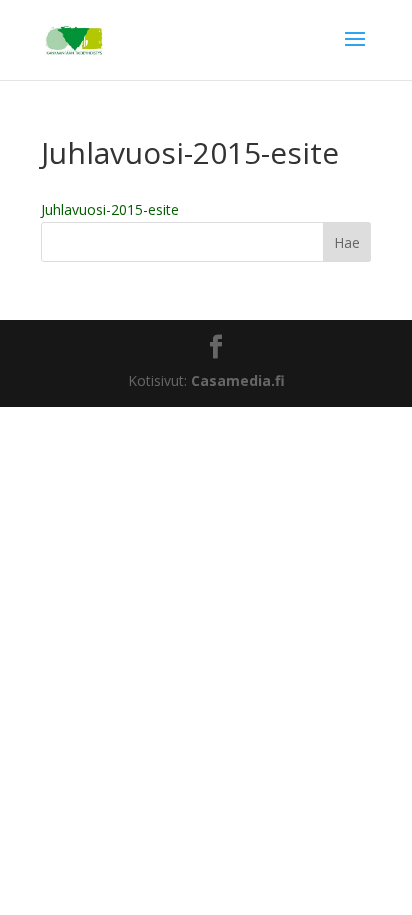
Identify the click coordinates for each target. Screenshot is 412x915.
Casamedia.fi (238, 380)
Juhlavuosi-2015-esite (110, 209)
